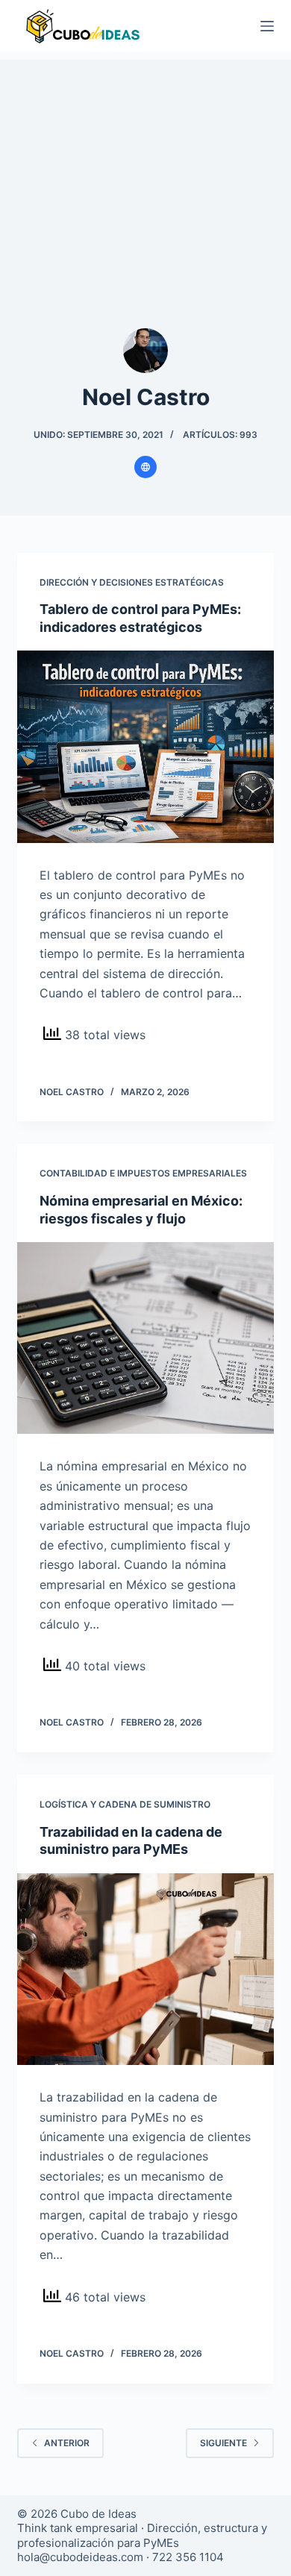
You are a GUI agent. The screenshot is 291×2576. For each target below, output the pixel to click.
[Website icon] (145, 467)
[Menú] (267, 26)
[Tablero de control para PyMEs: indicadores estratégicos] (145, 746)
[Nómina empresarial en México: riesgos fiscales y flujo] (145, 1338)
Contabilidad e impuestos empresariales (143, 1173)
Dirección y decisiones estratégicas (132, 582)
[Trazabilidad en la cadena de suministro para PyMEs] (145, 1969)
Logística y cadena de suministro (125, 1804)
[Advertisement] (145, 172)
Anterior (67, 2443)
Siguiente (223, 2443)
